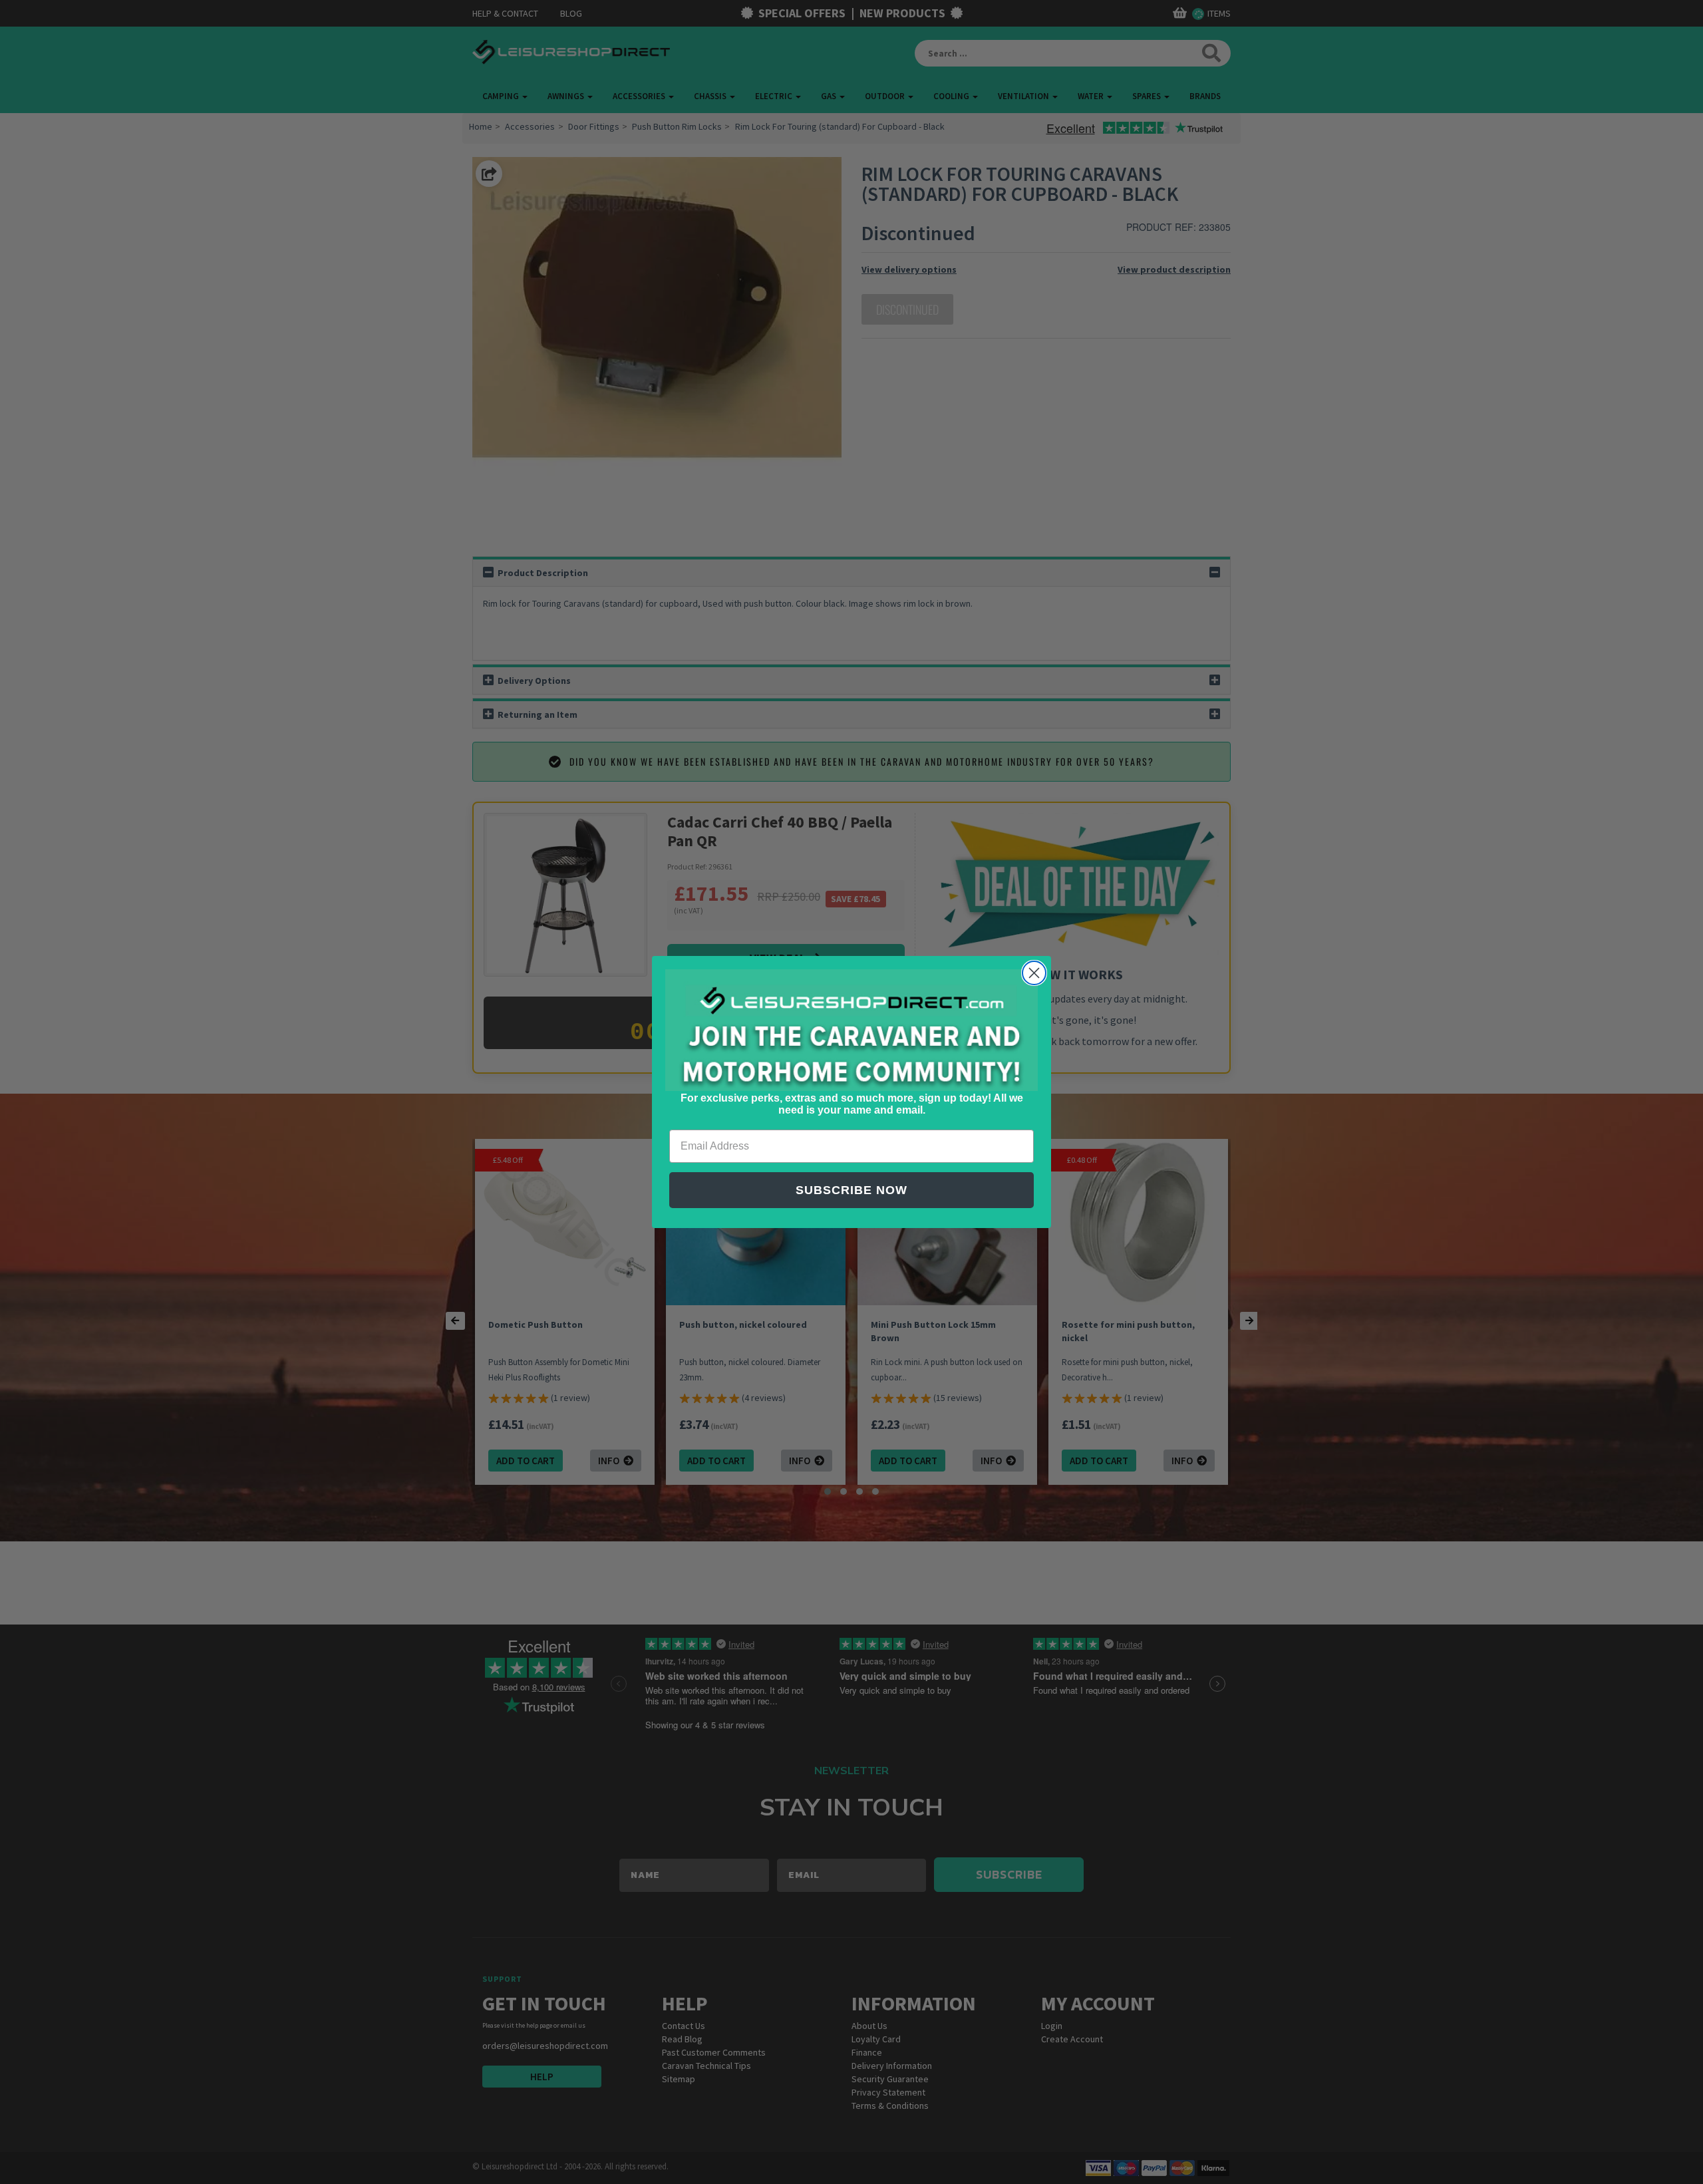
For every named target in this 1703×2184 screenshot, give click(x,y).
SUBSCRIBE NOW (851, 1190)
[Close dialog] (1034, 973)
